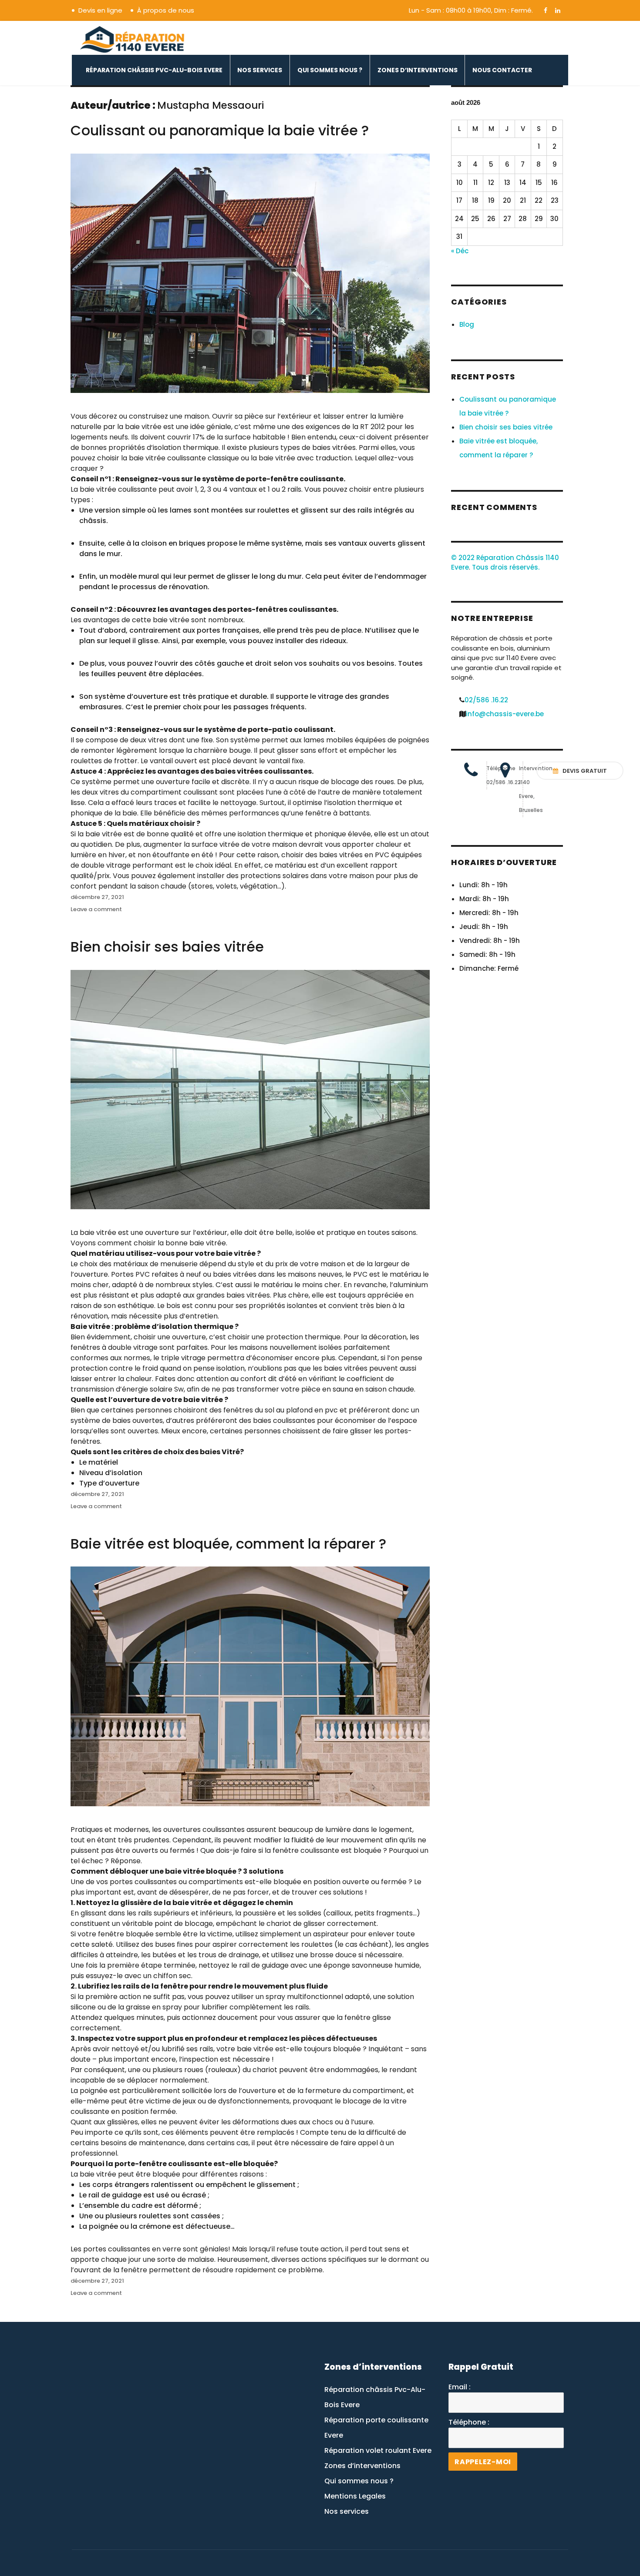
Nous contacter (502, 70)
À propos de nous (166, 10)
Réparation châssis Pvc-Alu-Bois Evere (154, 70)
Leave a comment (96, 909)
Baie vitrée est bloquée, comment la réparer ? (228, 1544)
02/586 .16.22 (486, 700)
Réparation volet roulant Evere (378, 2450)
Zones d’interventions (418, 70)
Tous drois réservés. (506, 567)
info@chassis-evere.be (505, 714)
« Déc (460, 251)
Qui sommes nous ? (330, 70)
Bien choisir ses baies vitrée (167, 947)
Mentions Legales (355, 2496)
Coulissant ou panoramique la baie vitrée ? (220, 130)
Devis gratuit (584, 771)
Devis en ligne (100, 10)
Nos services (260, 70)
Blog (467, 324)
